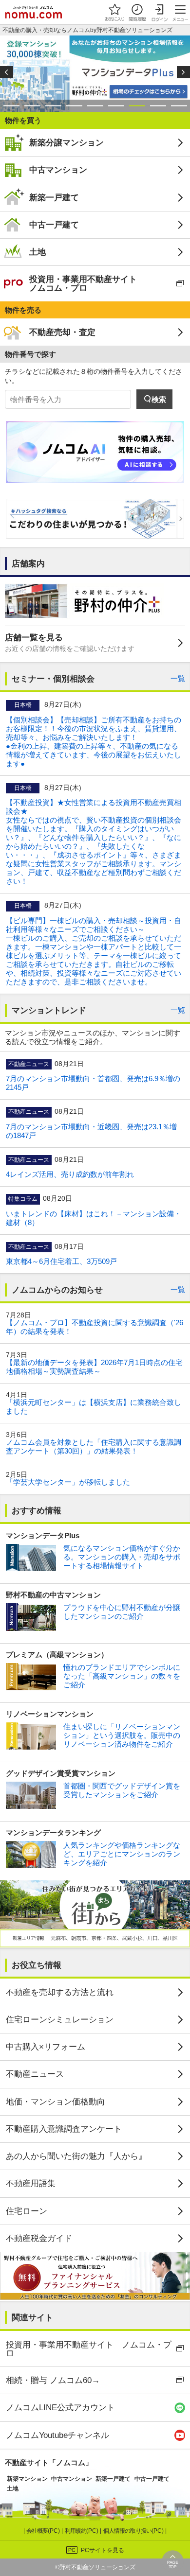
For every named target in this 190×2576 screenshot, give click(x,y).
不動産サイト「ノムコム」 (49, 2462)
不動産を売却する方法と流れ (60, 1992)
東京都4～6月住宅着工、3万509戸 (61, 1261)
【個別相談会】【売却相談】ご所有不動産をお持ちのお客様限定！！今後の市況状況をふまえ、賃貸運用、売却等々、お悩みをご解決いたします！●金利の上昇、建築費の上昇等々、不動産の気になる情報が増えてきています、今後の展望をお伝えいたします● (94, 742)
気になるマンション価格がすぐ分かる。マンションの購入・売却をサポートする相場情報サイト (122, 1557)
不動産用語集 (31, 2183)
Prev (7, 72)
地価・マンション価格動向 (56, 2102)
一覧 (178, 678)
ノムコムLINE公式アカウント (60, 2407)
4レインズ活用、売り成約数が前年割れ (70, 1174)
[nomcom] (33, 12)
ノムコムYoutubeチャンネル (57, 2435)
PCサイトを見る (103, 2550)
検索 (159, 399)
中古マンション (58, 170)
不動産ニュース (35, 2074)
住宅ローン (27, 2211)
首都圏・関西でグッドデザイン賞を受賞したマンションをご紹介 (122, 1790)
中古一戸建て (54, 225)
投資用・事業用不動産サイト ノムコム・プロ (83, 283)
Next (183, 72)
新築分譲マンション (66, 142)
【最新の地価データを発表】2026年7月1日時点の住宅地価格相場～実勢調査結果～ (94, 1367)
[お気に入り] (114, 12)
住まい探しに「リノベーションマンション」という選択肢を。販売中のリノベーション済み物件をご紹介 (122, 1735)
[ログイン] (159, 12)
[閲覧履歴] (137, 12)
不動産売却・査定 (62, 332)
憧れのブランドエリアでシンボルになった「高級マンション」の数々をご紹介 (122, 1676)
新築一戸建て (54, 197)
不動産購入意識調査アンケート (64, 2129)
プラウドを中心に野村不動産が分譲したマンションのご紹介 (122, 1612)
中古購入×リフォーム (46, 2047)
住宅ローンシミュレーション (60, 2019)
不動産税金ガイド (39, 2238)
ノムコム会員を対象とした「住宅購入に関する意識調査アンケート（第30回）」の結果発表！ (94, 1446)
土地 (38, 252)
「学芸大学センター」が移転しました (68, 1482)
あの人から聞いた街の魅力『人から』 (76, 2156)
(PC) (44, 2531)
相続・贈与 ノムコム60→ (53, 2380)
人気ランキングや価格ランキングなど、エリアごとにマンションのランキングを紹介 (122, 1854)
